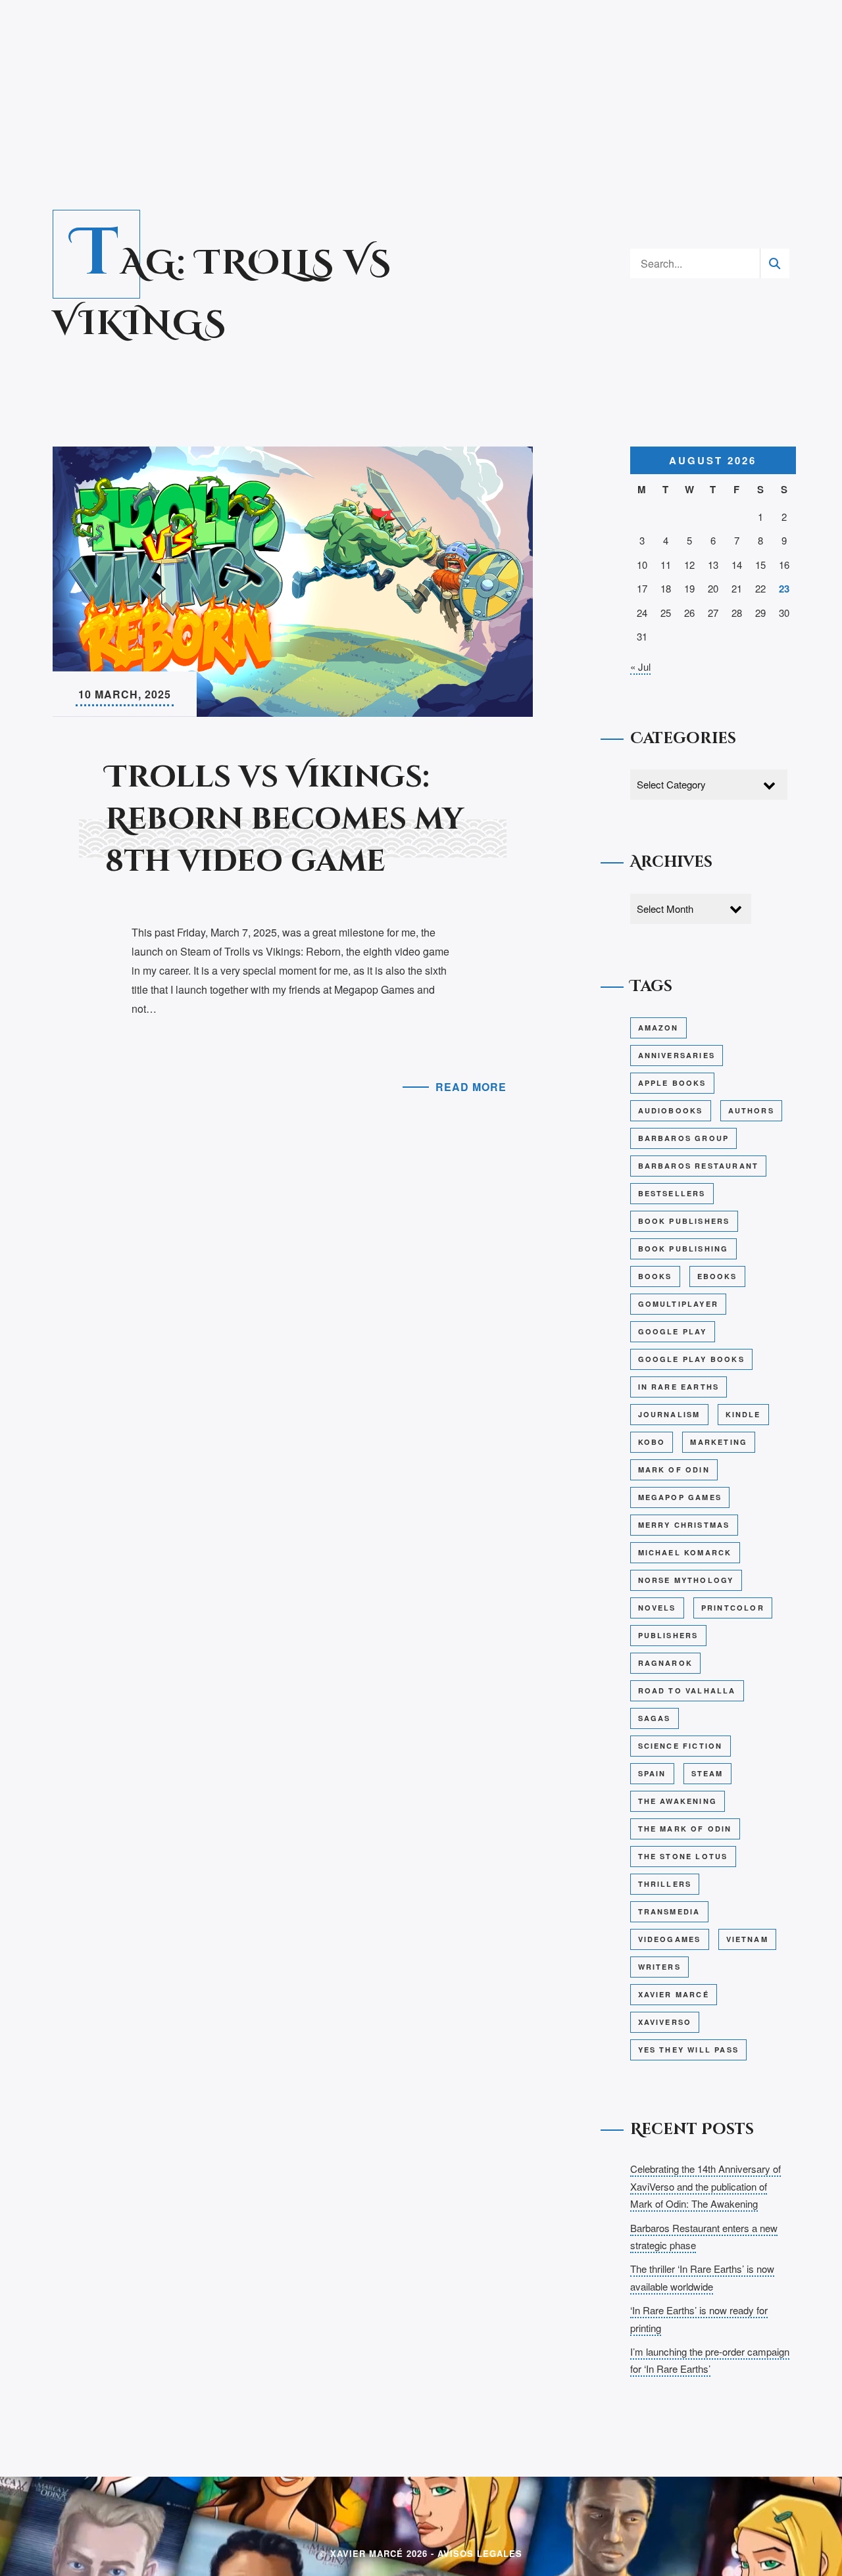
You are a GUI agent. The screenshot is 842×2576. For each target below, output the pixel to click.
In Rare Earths (679, 1387)
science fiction (681, 1746)
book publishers (684, 1221)
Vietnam (747, 1939)
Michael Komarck (685, 1552)
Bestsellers (672, 1193)
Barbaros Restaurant (699, 1166)
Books (655, 1276)
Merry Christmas (684, 1525)
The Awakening (678, 1801)
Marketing (719, 1442)
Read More (471, 1087)
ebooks (717, 1276)
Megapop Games (680, 1497)
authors (751, 1110)
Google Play (673, 1331)
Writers (659, 1967)
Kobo (652, 1442)
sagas (655, 1718)
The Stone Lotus (683, 1856)
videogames (670, 1939)
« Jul (640, 667)
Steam (707, 1773)
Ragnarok (666, 1663)
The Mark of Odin (685, 1829)
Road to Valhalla (687, 1690)
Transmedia (669, 1911)
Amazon (658, 1028)
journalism (669, 1414)
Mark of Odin (674, 1470)
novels (657, 1608)
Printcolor (733, 1608)
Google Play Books (691, 1359)
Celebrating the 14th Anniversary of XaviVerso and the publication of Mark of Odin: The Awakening (706, 2186)
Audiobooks (671, 1110)
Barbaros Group (684, 1138)
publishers (668, 1635)
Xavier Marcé (674, 1994)
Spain (652, 1773)
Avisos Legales (480, 2553)
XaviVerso (665, 2022)
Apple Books (672, 1083)
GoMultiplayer (679, 1304)
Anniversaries (677, 1055)
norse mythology (686, 1580)
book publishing (683, 1249)
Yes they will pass (689, 2050)
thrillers (665, 1884)
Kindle (743, 1414)
